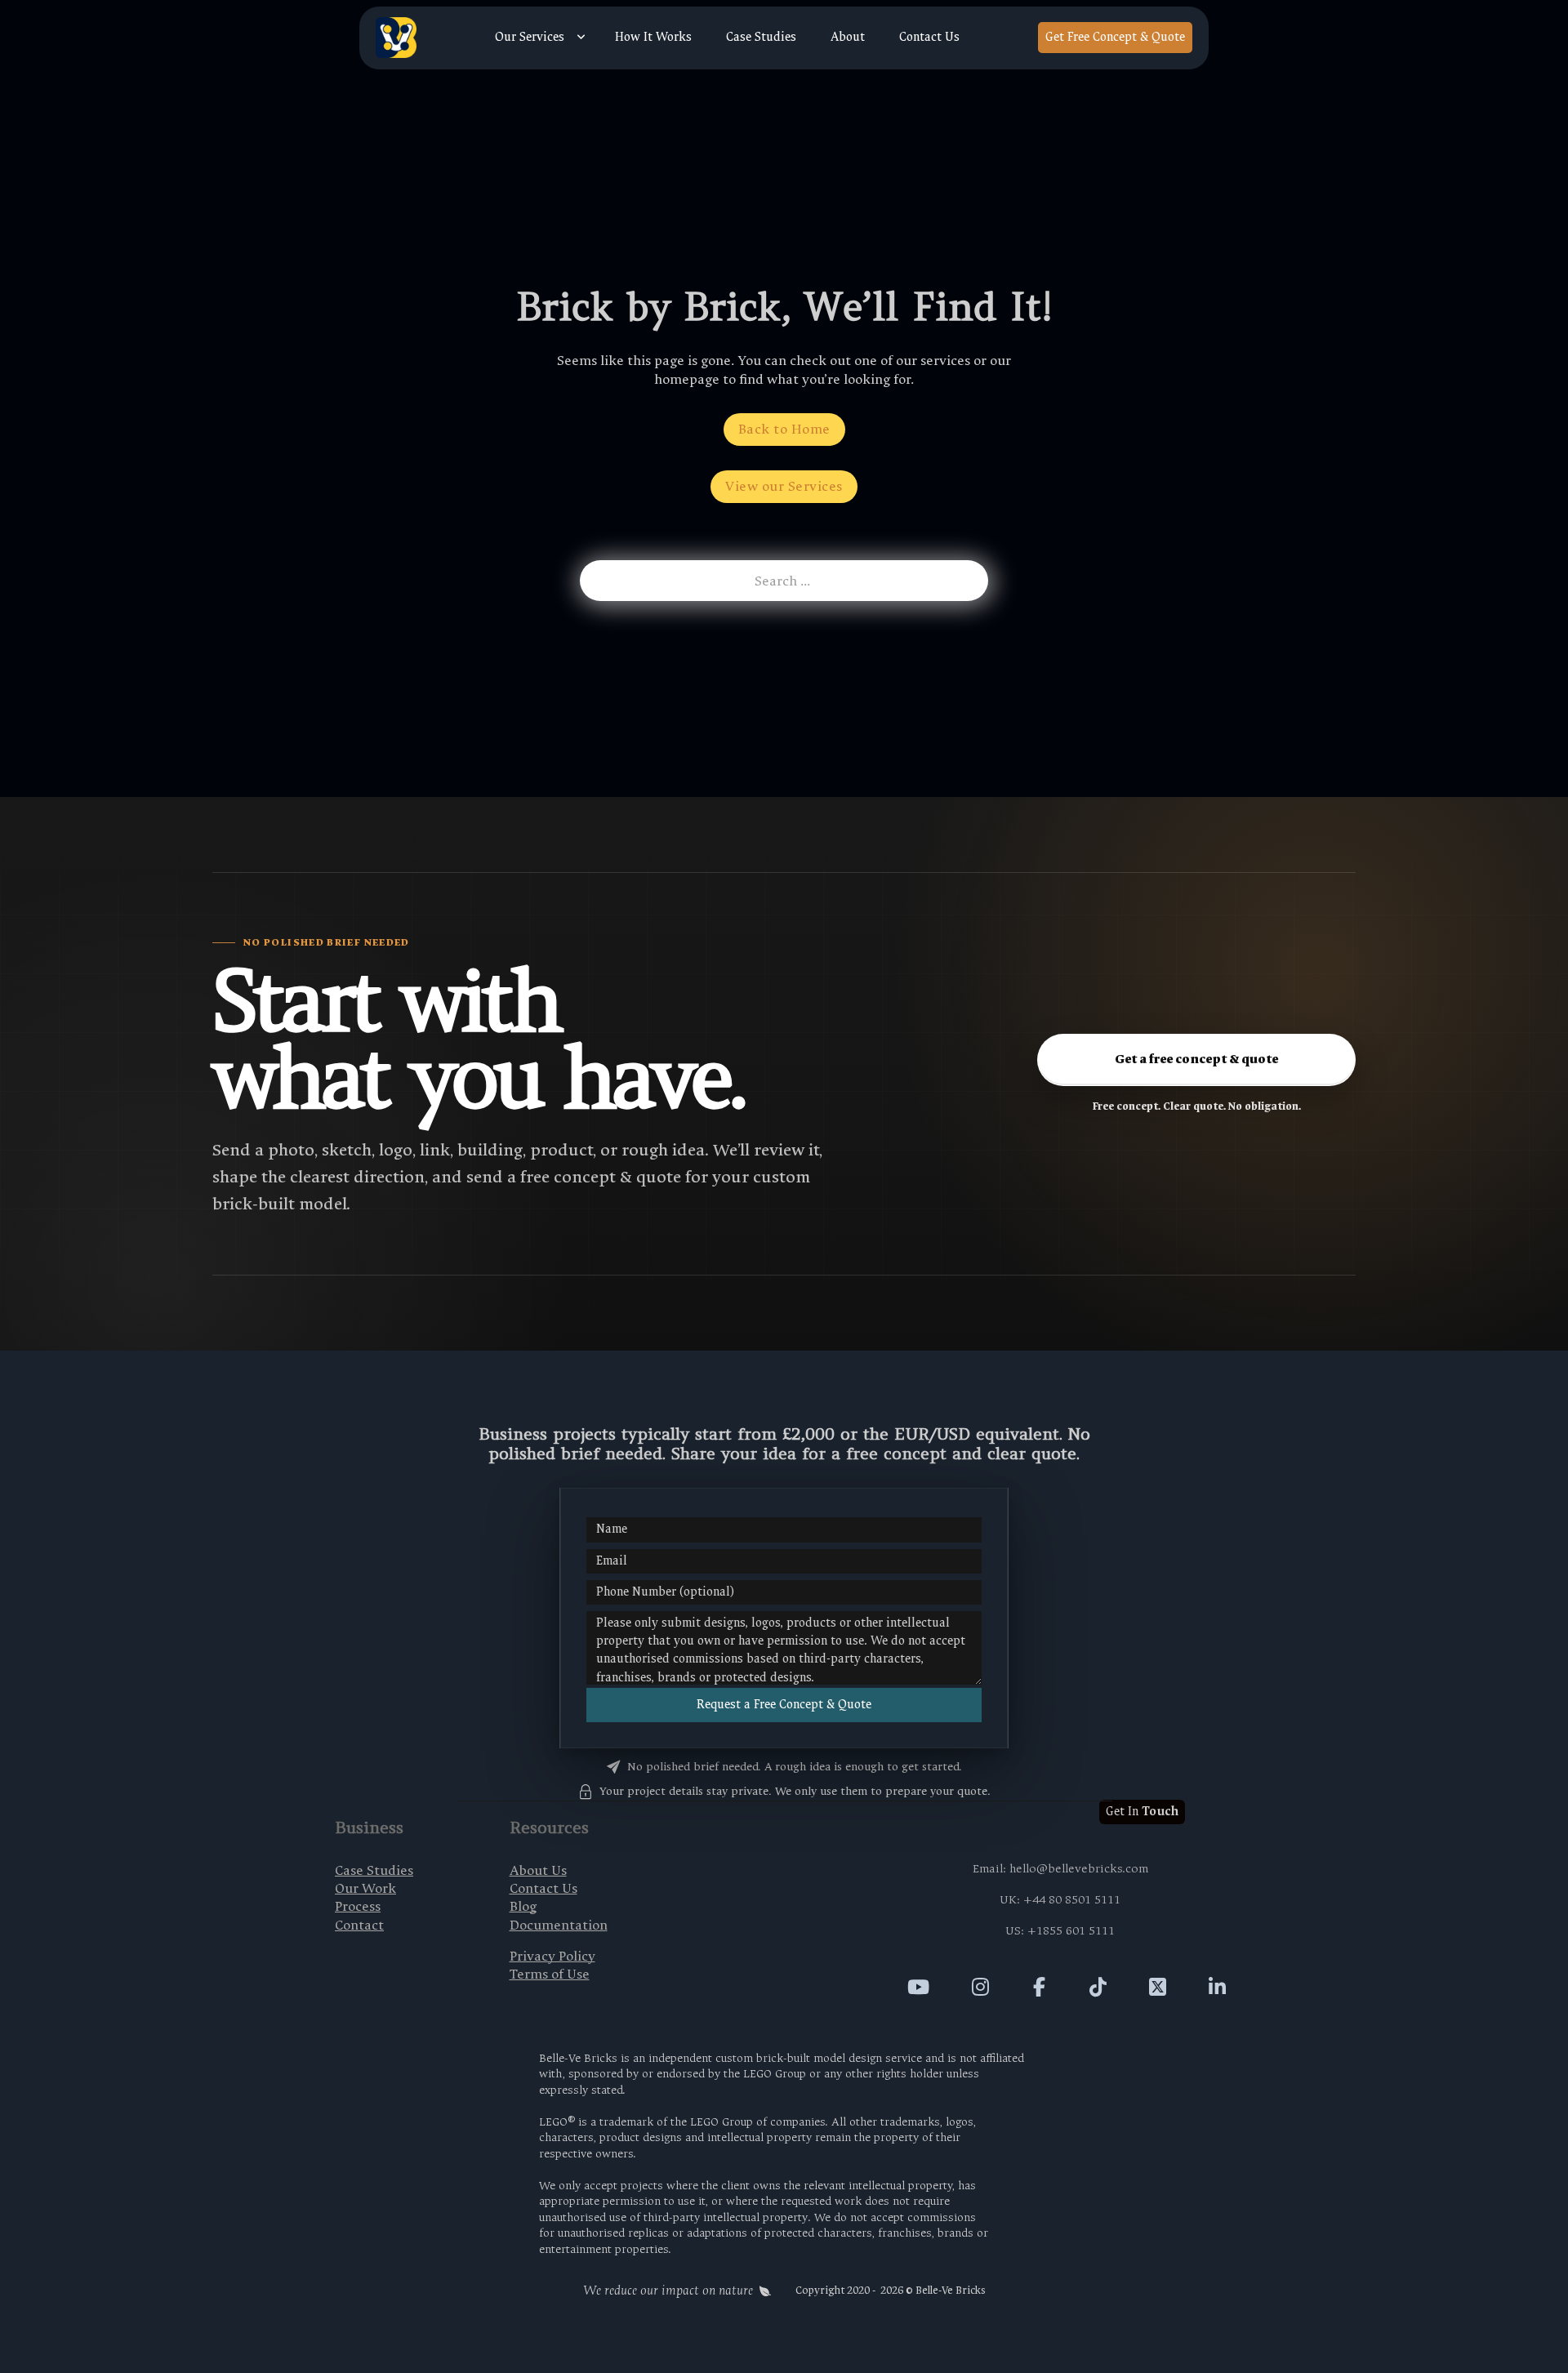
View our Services (784, 486)
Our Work (365, 1888)
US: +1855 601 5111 (1060, 1931)
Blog (523, 1906)
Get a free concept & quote (1196, 1059)
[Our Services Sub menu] (581, 38)
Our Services (530, 38)
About (848, 38)
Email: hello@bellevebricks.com (1060, 1869)
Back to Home (784, 429)
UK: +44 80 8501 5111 (1060, 1900)
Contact (359, 1925)
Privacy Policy (552, 1956)
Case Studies (761, 38)
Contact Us (929, 38)
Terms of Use (550, 1974)
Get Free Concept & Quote (1115, 37)
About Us (538, 1870)
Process (358, 1906)
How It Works (653, 38)
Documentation (559, 1925)
